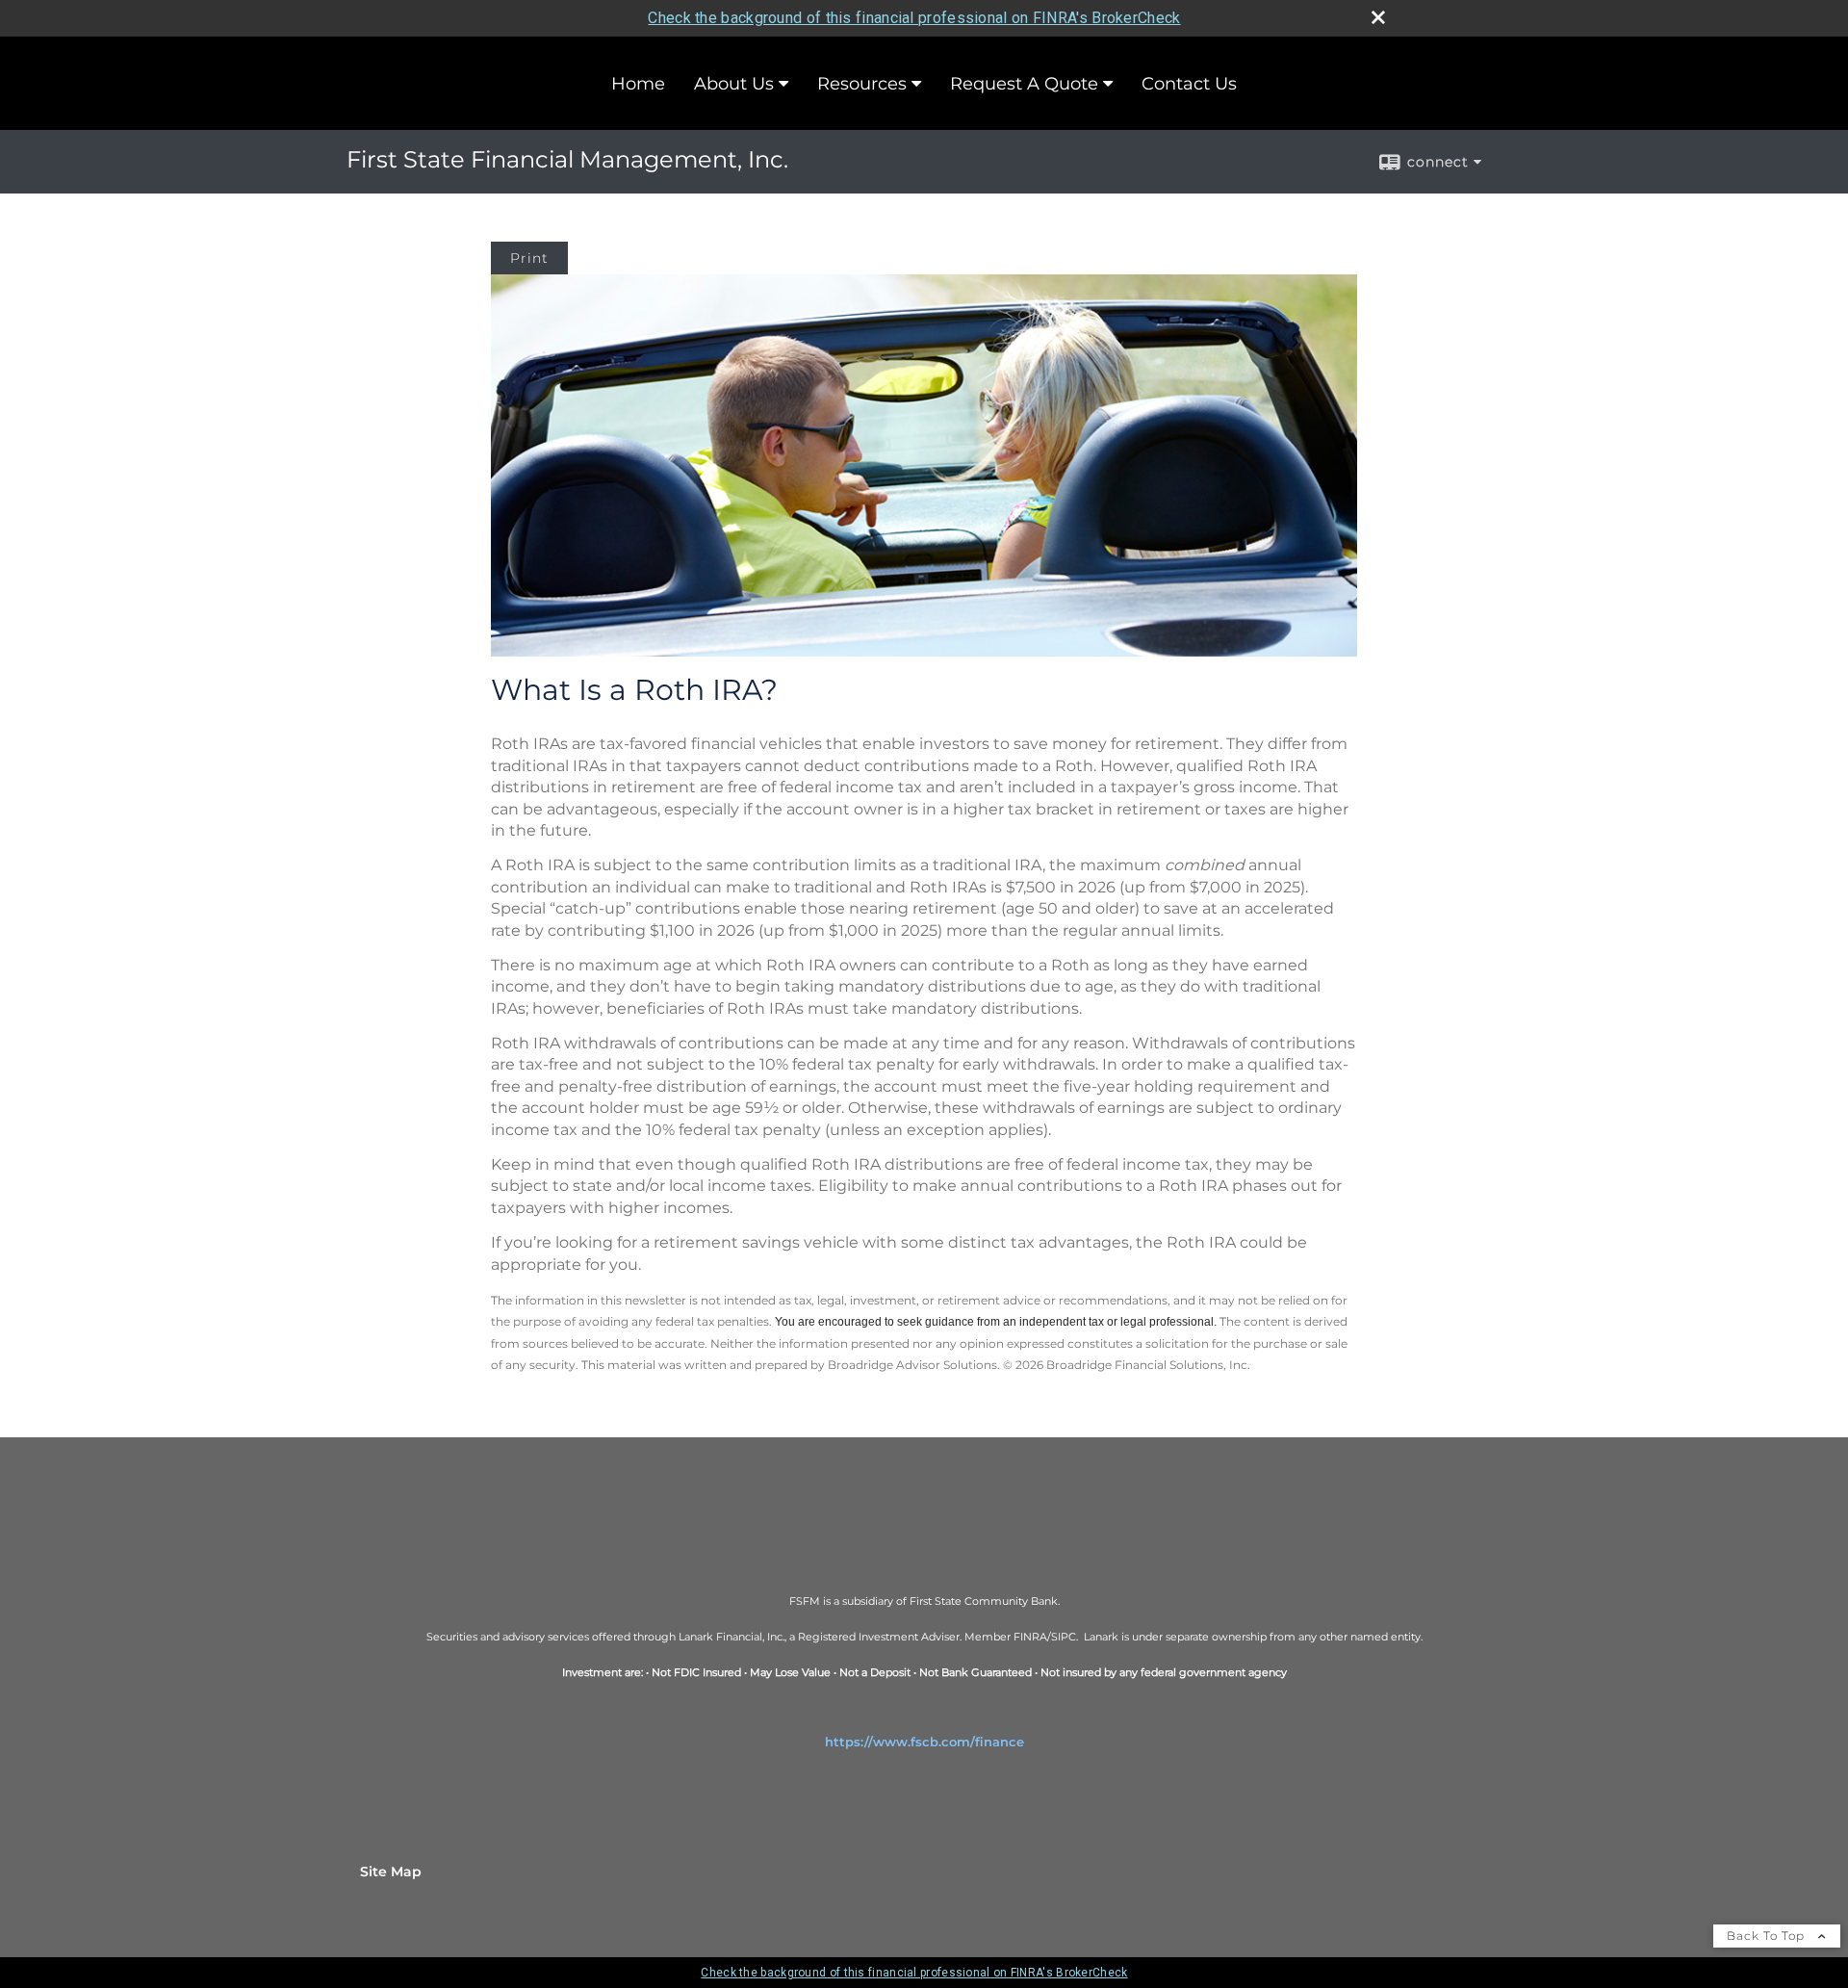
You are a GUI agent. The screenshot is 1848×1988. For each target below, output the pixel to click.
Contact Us (1189, 84)
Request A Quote (1024, 84)
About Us (734, 84)
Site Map (391, 1872)
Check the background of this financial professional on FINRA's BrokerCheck (914, 18)
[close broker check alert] (1378, 17)
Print (529, 258)
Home (638, 84)
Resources (862, 84)
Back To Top (1768, 1936)
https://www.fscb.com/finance (924, 1742)
